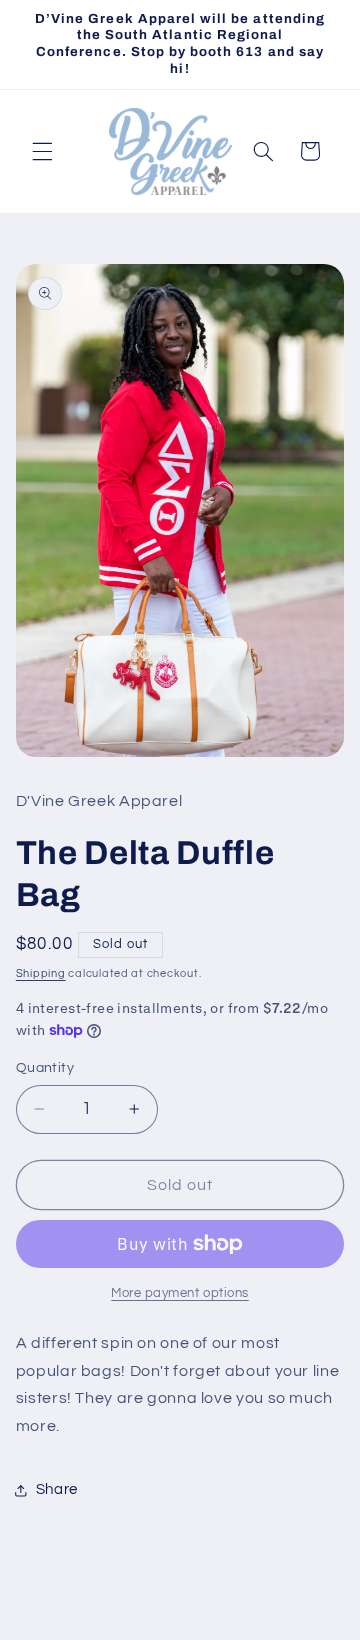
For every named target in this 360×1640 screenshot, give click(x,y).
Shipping (41, 973)
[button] (42, 151)
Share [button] (57, 1489)
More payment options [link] (180, 1293)
